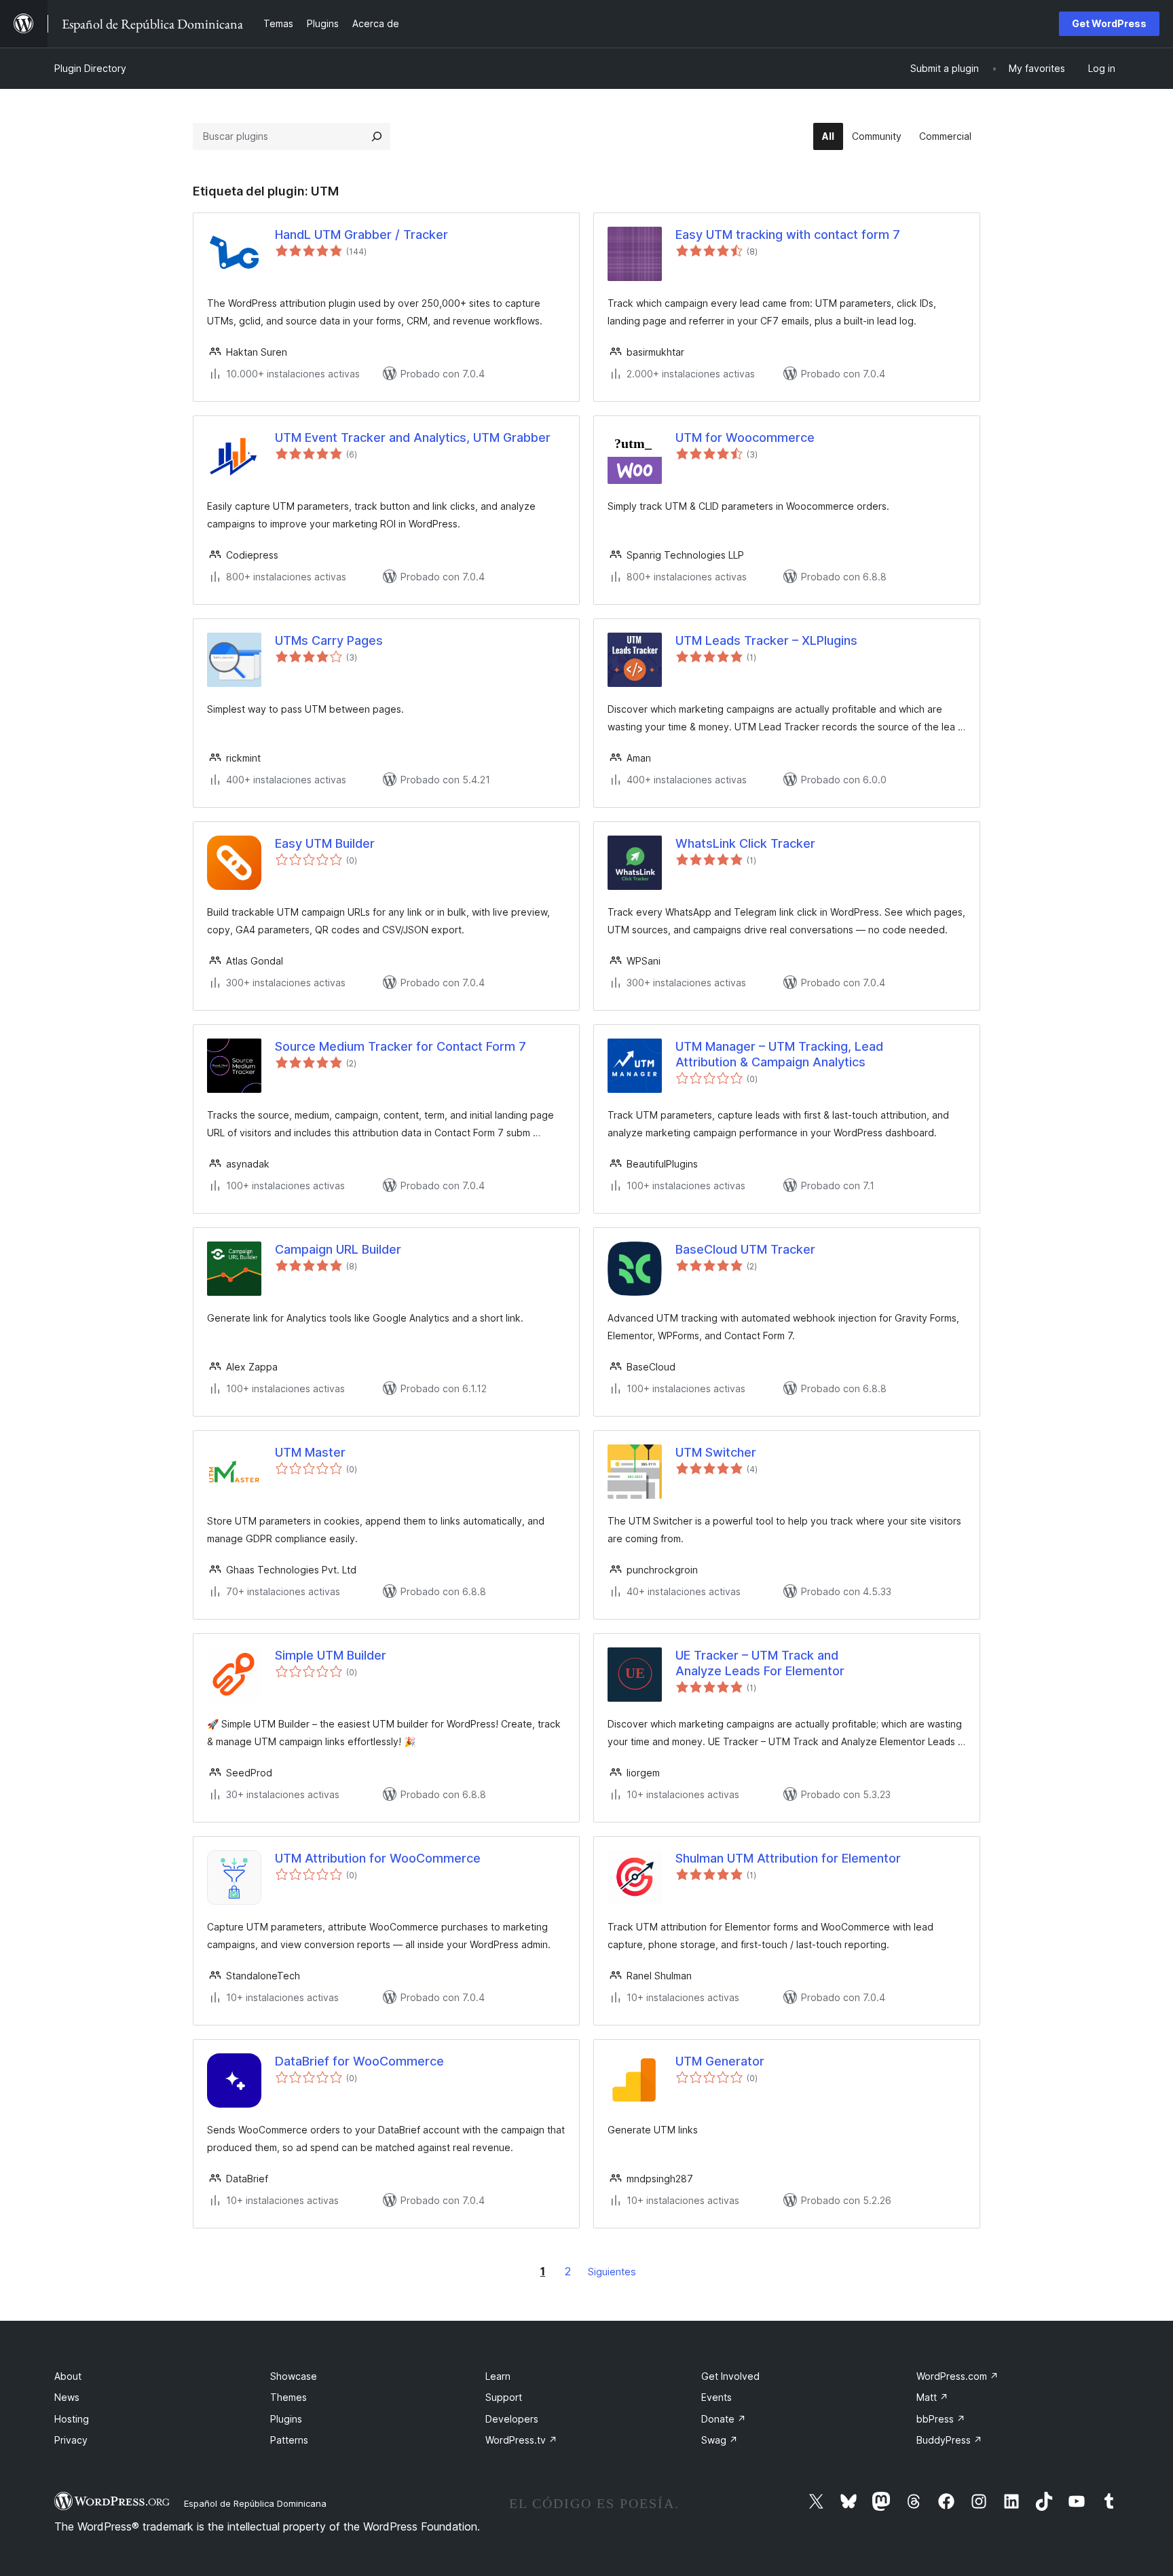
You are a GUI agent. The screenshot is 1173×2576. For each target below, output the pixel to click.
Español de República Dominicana (255, 2503)
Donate (724, 2419)
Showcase (294, 2376)
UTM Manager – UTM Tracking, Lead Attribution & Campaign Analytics (779, 1054)
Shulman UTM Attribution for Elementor (788, 1858)
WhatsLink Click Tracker (745, 843)
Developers (512, 2419)
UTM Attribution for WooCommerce (378, 1858)
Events (716, 2397)
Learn (498, 2376)
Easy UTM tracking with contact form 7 (788, 235)
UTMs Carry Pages (329, 640)
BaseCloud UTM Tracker (745, 1249)
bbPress (941, 2419)
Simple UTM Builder (331, 1655)
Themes (288, 2397)
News (67, 2397)
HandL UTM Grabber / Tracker (361, 235)
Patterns (289, 2440)
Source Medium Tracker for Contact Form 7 (401, 1046)
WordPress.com (957, 2376)
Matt (932, 2397)
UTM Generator (720, 2061)
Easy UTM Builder (325, 843)
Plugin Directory (90, 68)
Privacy (71, 2440)
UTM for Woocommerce (745, 437)
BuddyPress (949, 2440)
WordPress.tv (521, 2440)
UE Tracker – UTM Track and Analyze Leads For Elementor (760, 1663)
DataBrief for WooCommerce (359, 2061)
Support (504, 2397)
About (68, 2376)
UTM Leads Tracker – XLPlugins (766, 640)
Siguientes (612, 2272)
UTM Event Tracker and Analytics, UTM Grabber (413, 437)
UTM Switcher (716, 1452)
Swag (720, 2440)
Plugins (286, 2419)
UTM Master (310, 1452)
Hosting (72, 2419)
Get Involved (730, 2376)
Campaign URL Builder (338, 1249)
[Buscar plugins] (377, 136)
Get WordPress (1109, 23)
